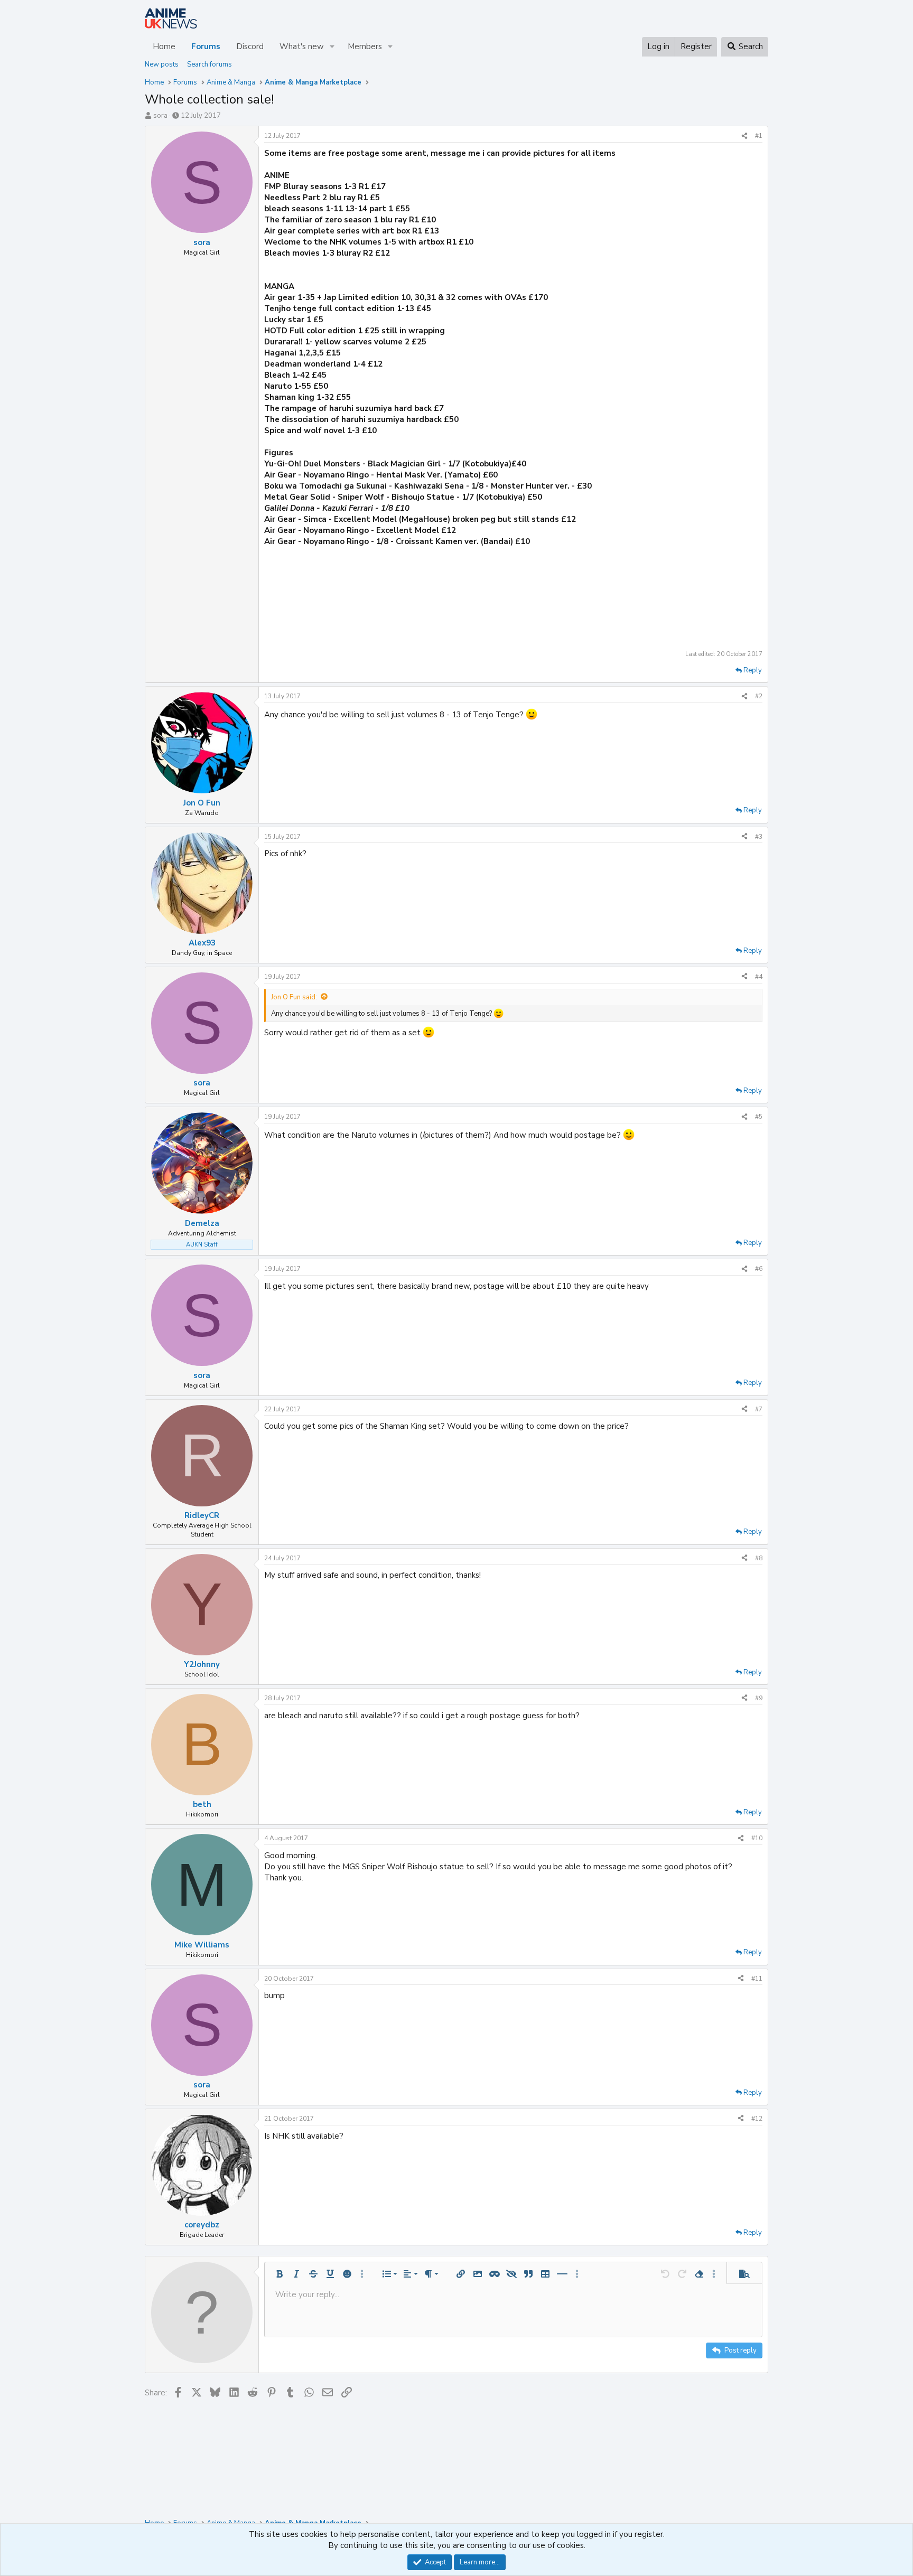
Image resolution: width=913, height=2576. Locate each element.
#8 (759, 1558)
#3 (759, 837)
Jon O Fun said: (294, 997)
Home (164, 46)
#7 (759, 1409)
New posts (162, 64)
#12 (757, 2119)
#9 (759, 1698)
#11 (757, 1979)
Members (365, 46)
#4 (759, 977)
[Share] (744, 136)
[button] (332, 47)
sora (160, 116)
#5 (759, 1117)
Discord (250, 46)
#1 (759, 136)
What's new (302, 46)
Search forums (209, 64)
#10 (757, 1838)
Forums (206, 46)
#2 (759, 696)
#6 (759, 1269)
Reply (753, 670)
